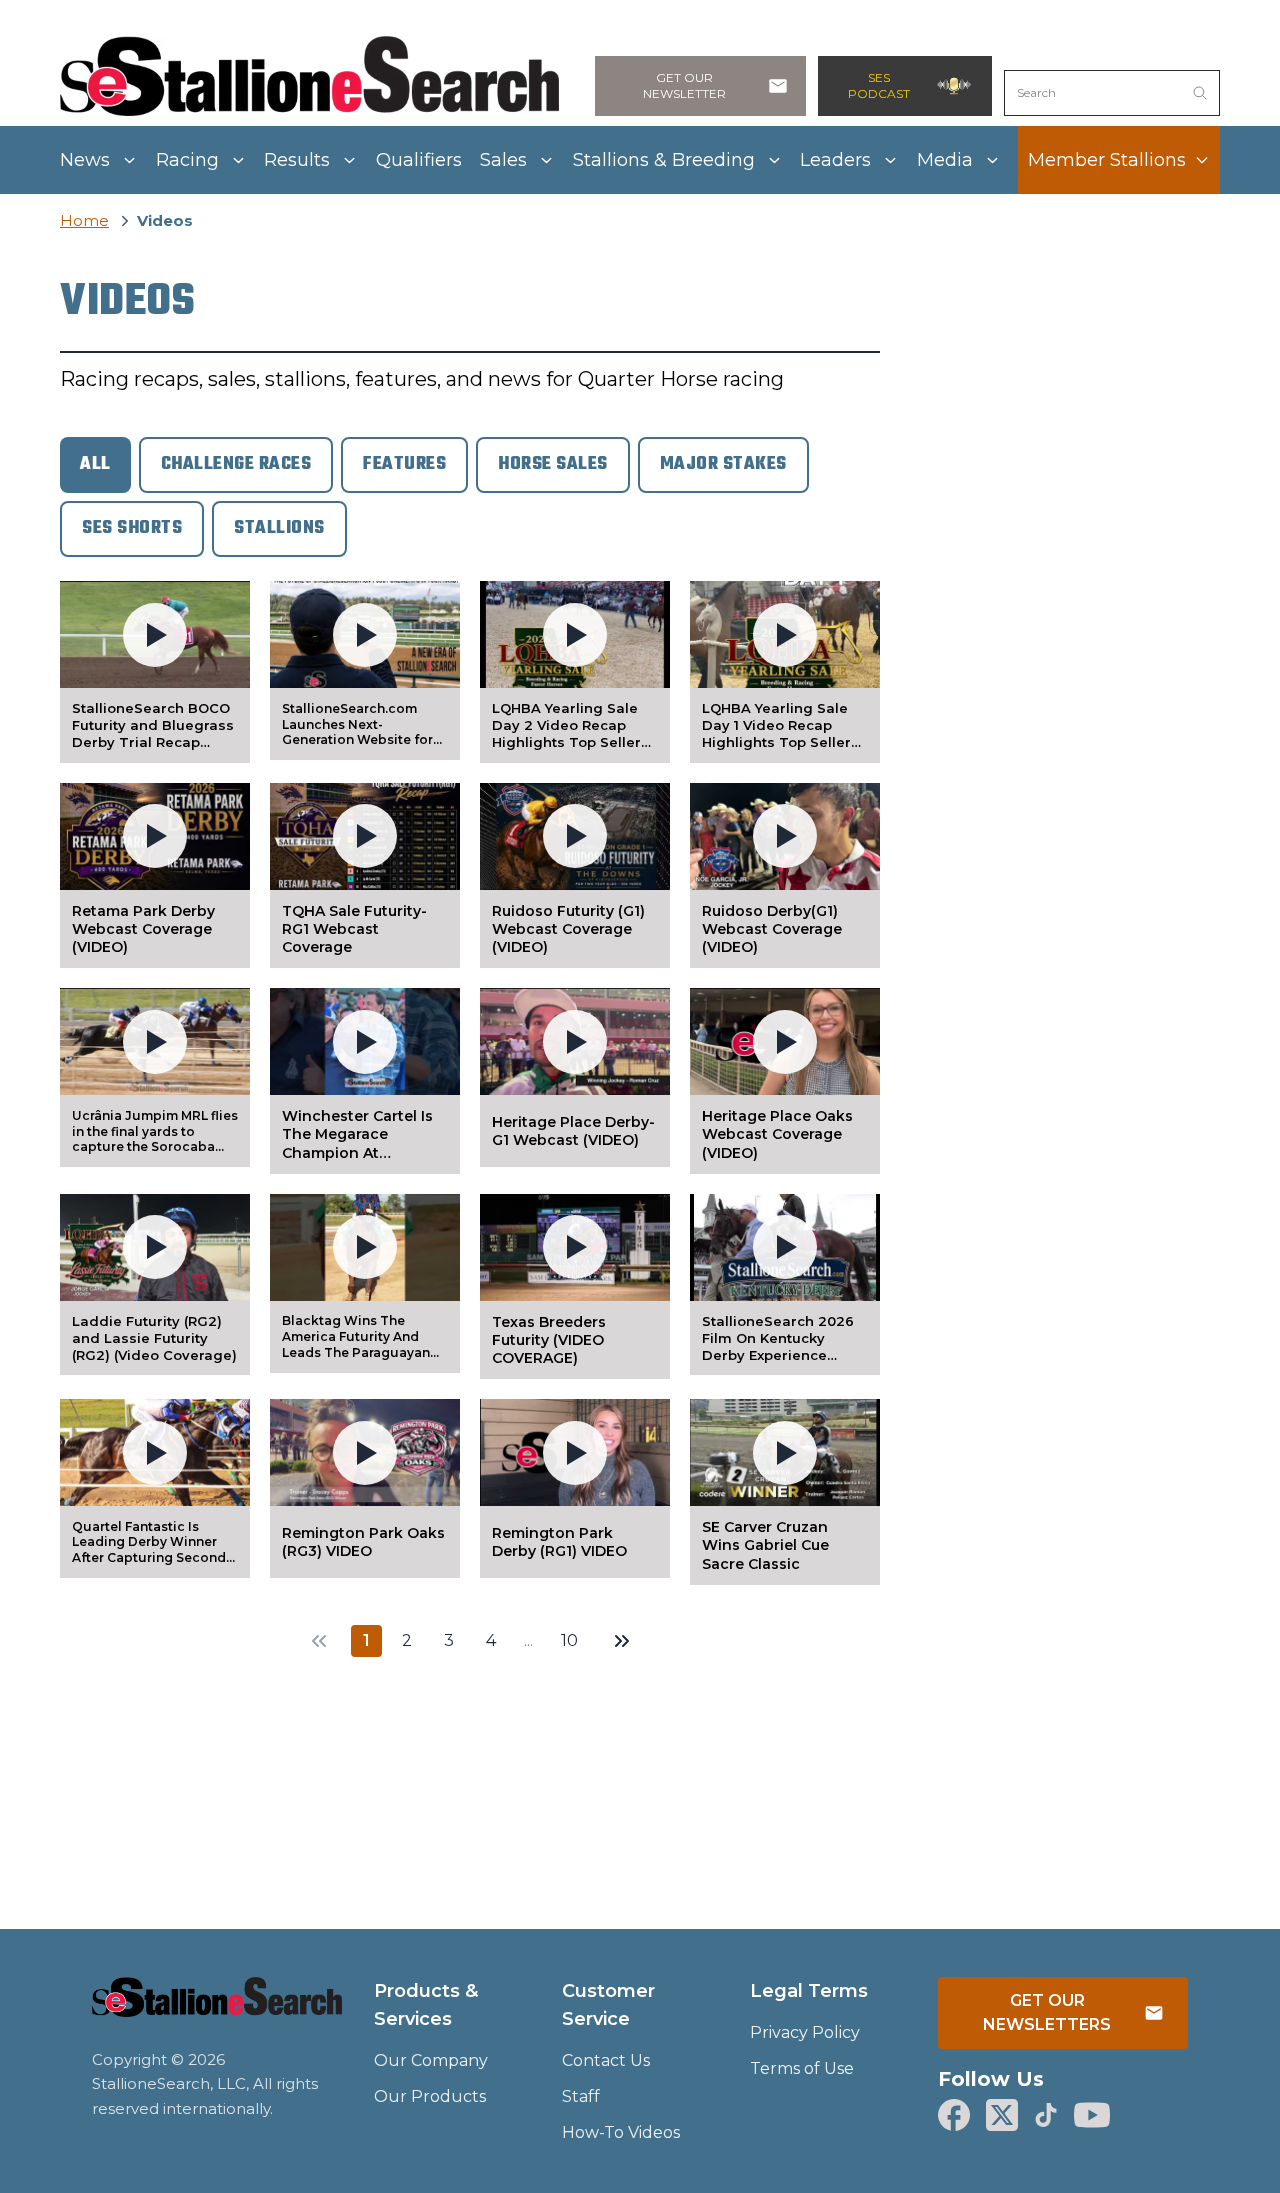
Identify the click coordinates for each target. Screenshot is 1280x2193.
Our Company (431, 2060)
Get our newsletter (684, 85)
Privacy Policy (805, 2032)
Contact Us (606, 2060)
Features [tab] (404, 464)
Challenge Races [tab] (236, 464)
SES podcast (879, 85)
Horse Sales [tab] (553, 464)
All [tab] (95, 464)
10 (569, 1640)
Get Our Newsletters (1047, 2012)
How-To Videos (621, 2132)
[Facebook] (954, 2115)
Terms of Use (802, 2068)
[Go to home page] (217, 2009)
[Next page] (622, 1641)
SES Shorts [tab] (132, 528)
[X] (1002, 2115)
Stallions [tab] (279, 528)
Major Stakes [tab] (723, 464)
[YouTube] (1092, 2115)
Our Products (430, 2096)
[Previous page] (319, 1641)
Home (84, 220)
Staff (581, 2096)
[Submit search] (1200, 93)
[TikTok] (1046, 2115)
